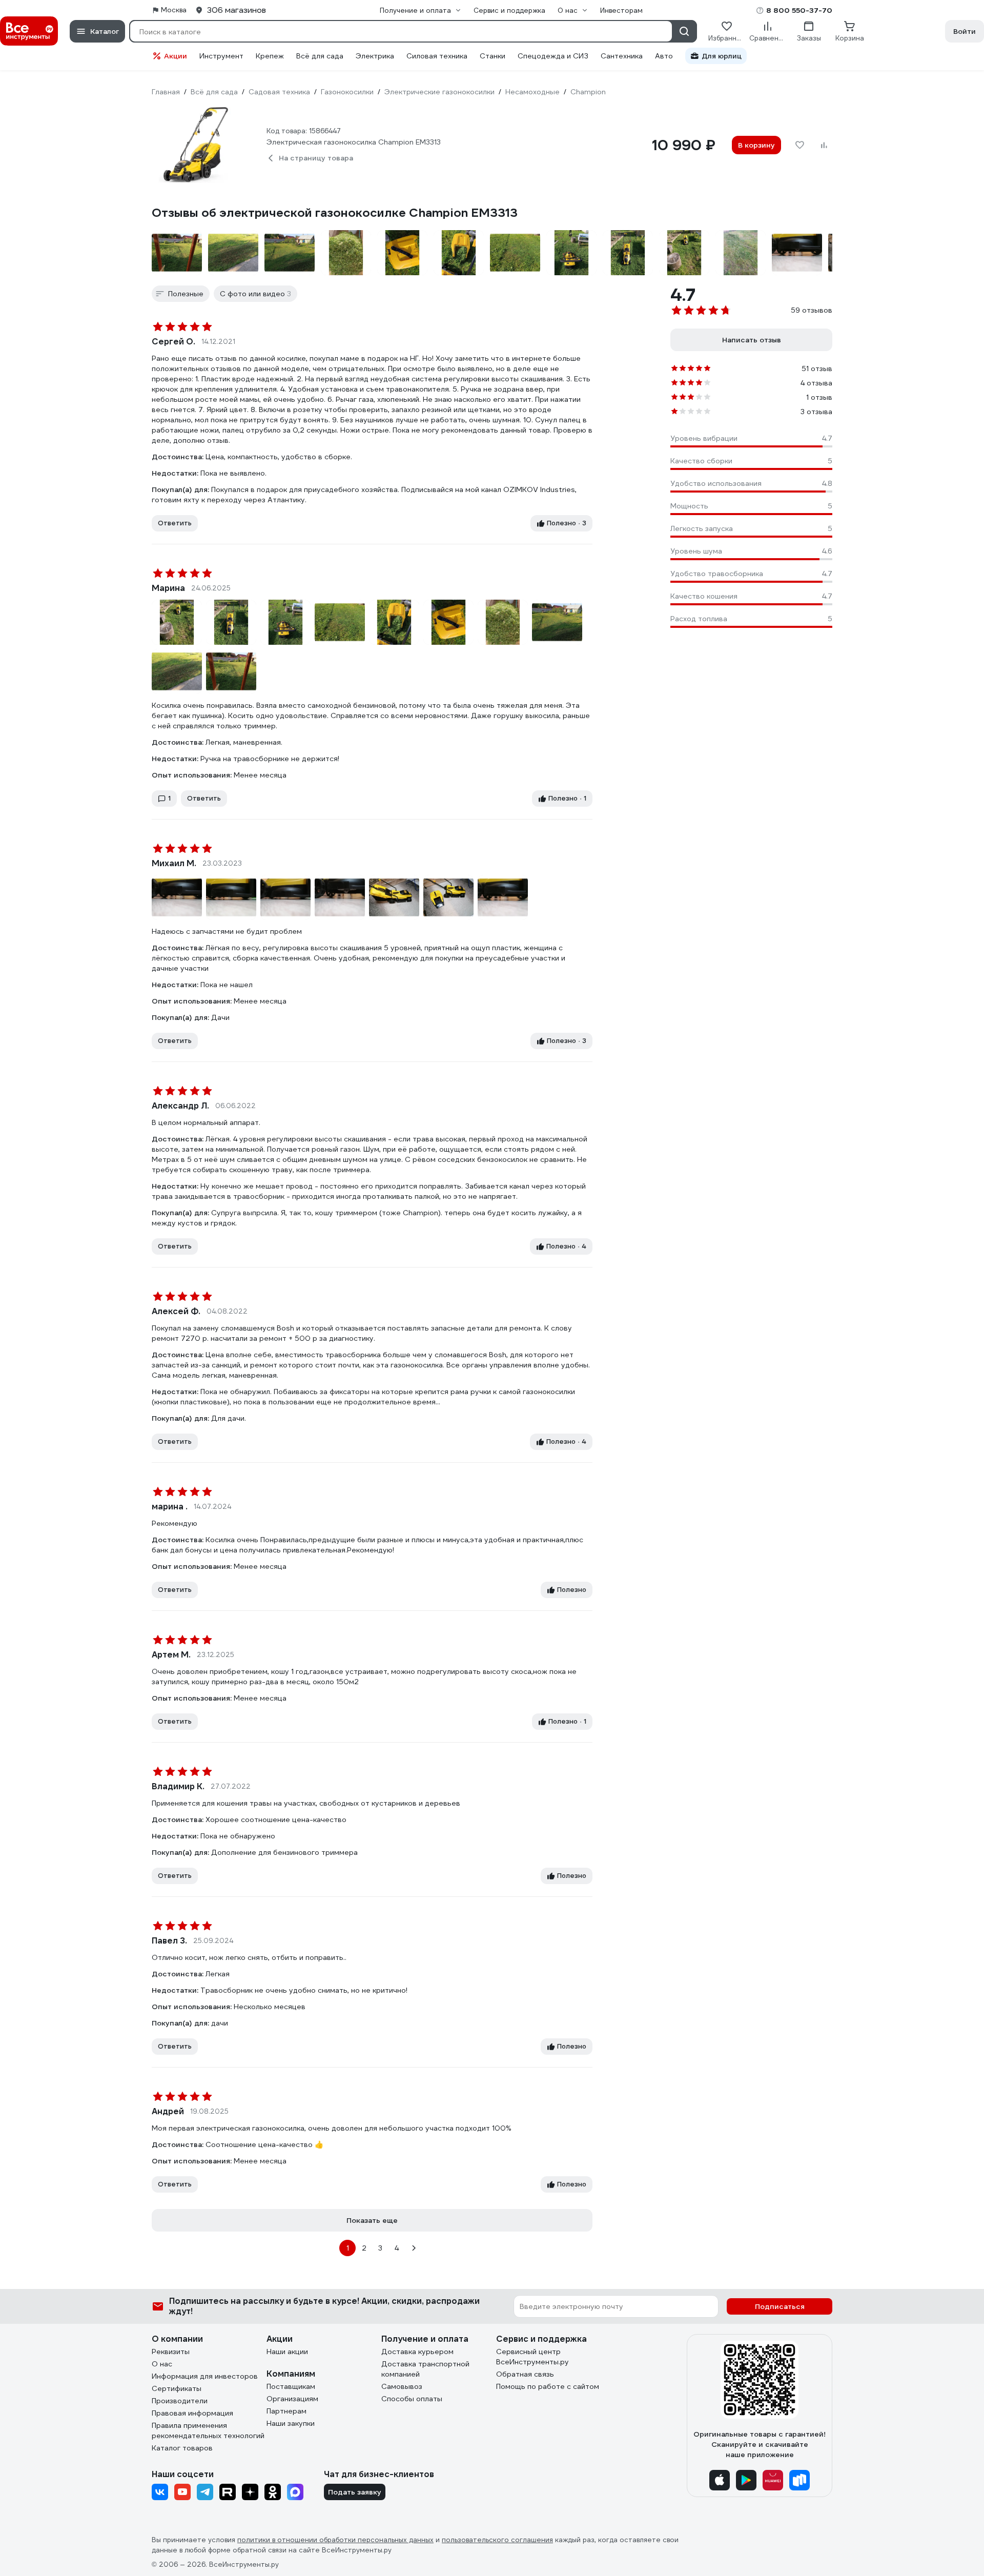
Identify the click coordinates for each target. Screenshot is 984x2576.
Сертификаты (177, 2388)
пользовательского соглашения (497, 2540)
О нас (162, 2364)
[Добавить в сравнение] (824, 145)
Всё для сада (320, 56)
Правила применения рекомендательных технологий (208, 2430)
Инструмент (221, 56)
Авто (664, 56)
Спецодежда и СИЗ (553, 56)
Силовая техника (437, 56)
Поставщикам (291, 2386)
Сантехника (622, 56)
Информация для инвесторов (205, 2376)
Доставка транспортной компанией (425, 2369)
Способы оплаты (412, 2399)
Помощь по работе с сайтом (548, 2386)
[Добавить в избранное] (799, 145)
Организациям (292, 2399)
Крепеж (270, 56)
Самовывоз (402, 2386)
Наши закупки (291, 2423)
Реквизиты (171, 2352)
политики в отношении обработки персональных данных (335, 2540)
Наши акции (287, 2352)
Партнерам (286, 2411)
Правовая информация (192, 2413)
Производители (180, 2401)
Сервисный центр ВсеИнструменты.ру (532, 2357)
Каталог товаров (182, 2448)
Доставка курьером (417, 2352)
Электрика (375, 56)
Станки (493, 56)
